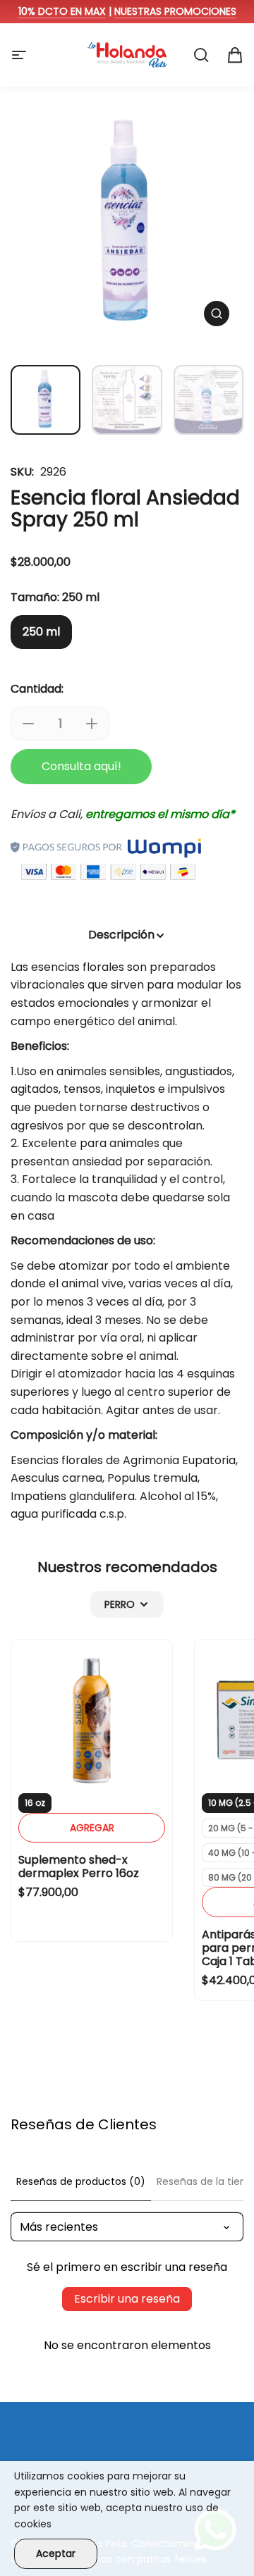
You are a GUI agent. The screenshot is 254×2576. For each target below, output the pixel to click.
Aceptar (56, 2553)
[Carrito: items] (235, 55)
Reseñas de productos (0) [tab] (81, 2181)
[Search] (201, 55)
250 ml (41, 632)
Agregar (92, 1828)
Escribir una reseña (127, 2299)
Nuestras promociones (175, 11)
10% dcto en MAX (62, 11)
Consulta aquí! (81, 766)
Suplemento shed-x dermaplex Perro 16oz (79, 1866)
